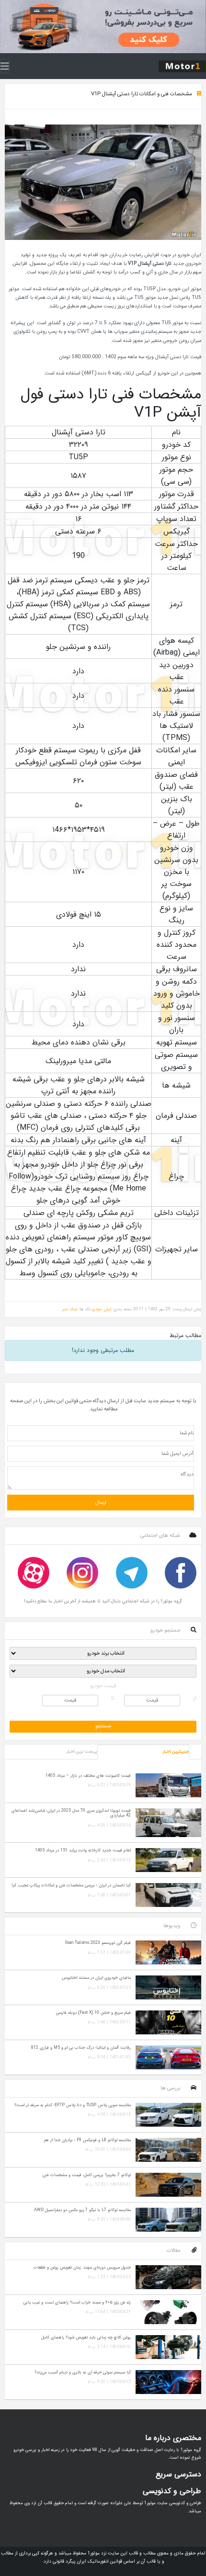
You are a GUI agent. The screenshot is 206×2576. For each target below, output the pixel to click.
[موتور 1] (182, 66)
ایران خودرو (102, 1309)
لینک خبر (70, 1309)
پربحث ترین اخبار (81, 1752)
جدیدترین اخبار (176, 1752)
